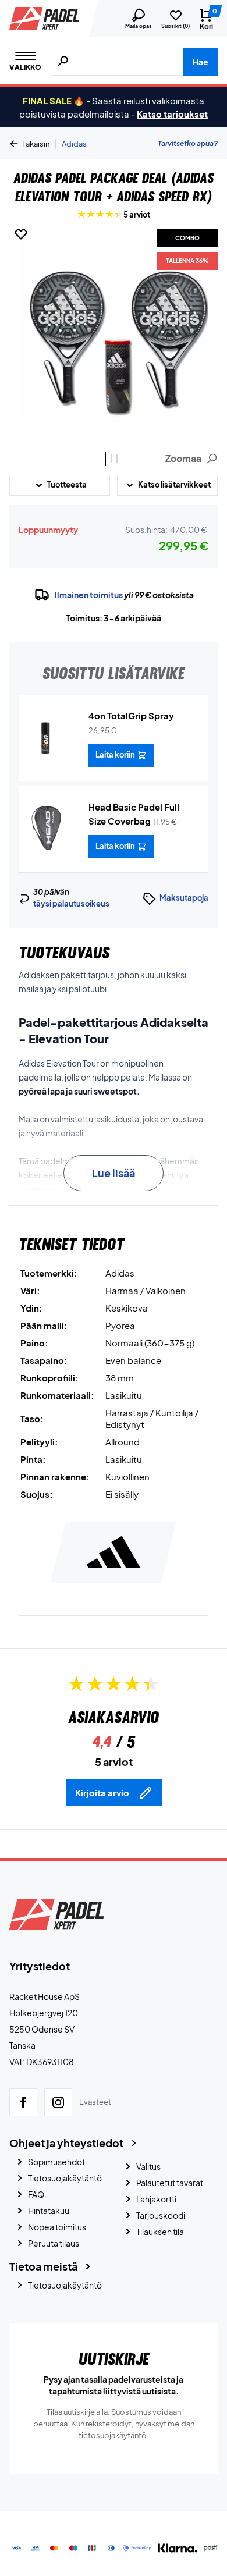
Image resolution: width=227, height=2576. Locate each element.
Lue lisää (114, 1173)
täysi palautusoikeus (71, 904)
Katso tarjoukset (172, 114)
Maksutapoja (184, 898)
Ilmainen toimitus (89, 595)
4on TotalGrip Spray (131, 715)
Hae (201, 62)
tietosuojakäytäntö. (114, 2435)
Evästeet (95, 2102)
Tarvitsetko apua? (188, 143)
